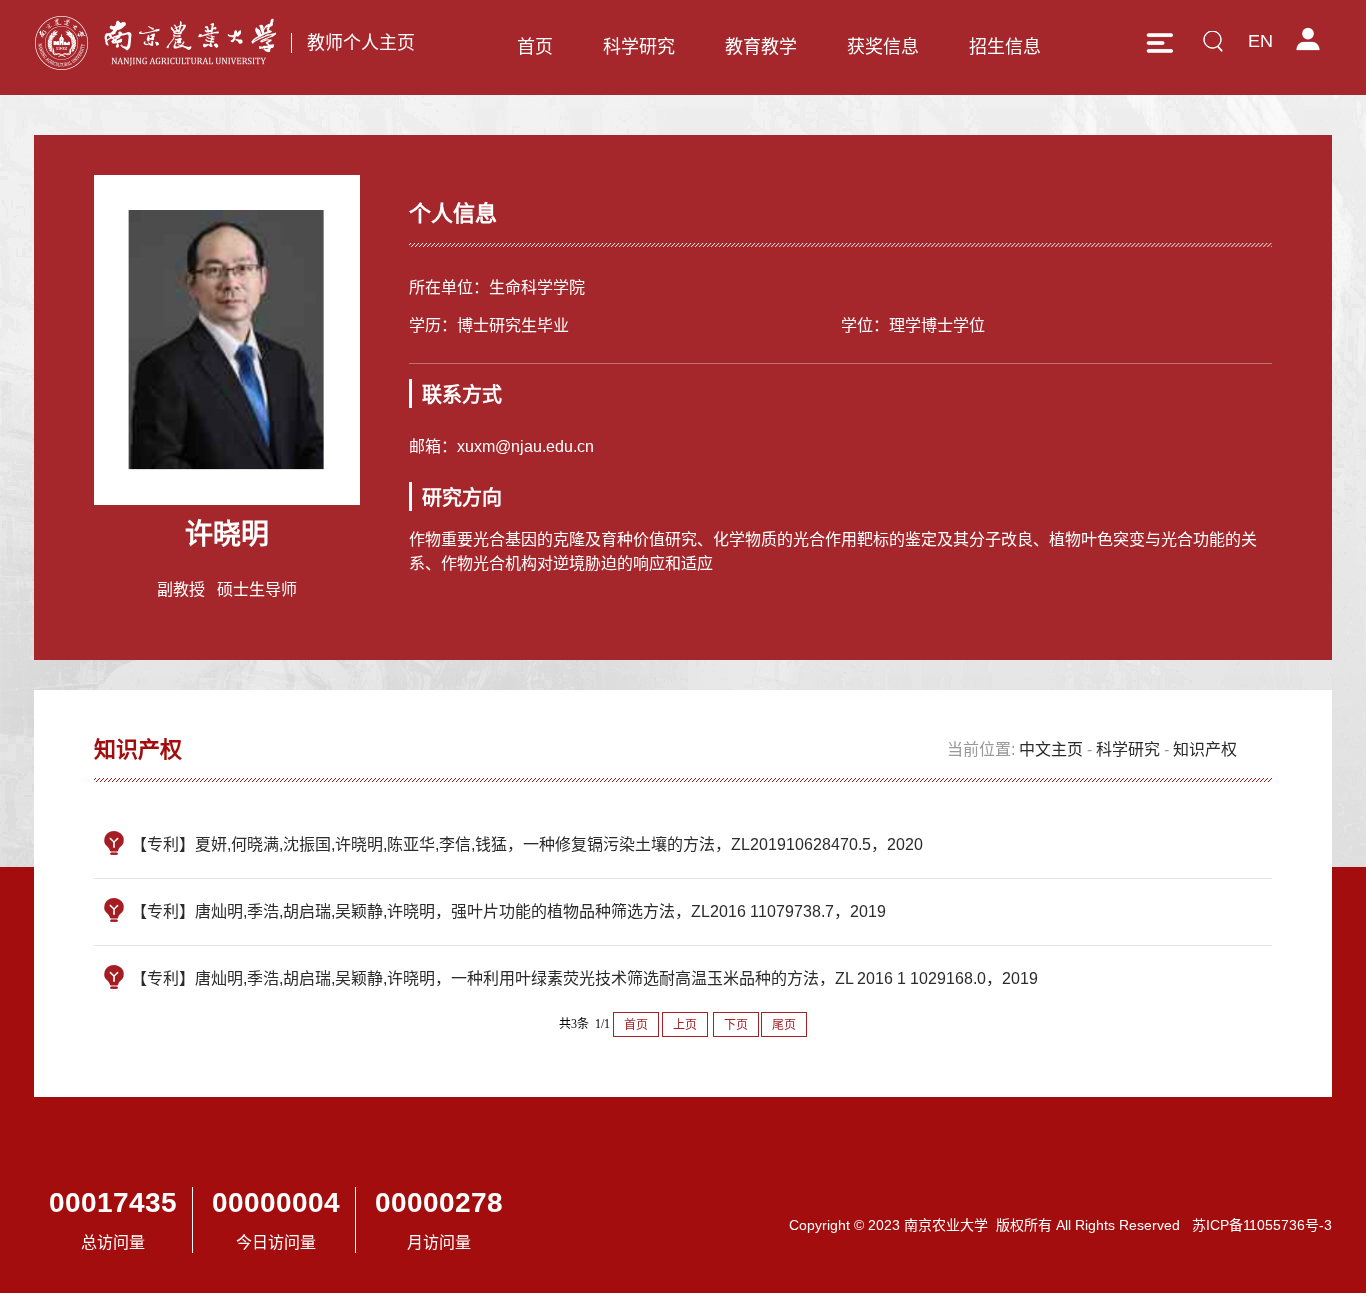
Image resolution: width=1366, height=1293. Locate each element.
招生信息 (1005, 47)
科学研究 (639, 47)
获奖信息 (883, 47)
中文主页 (1051, 749)
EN (1260, 41)
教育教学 (761, 47)
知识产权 (1205, 749)
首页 (535, 47)
